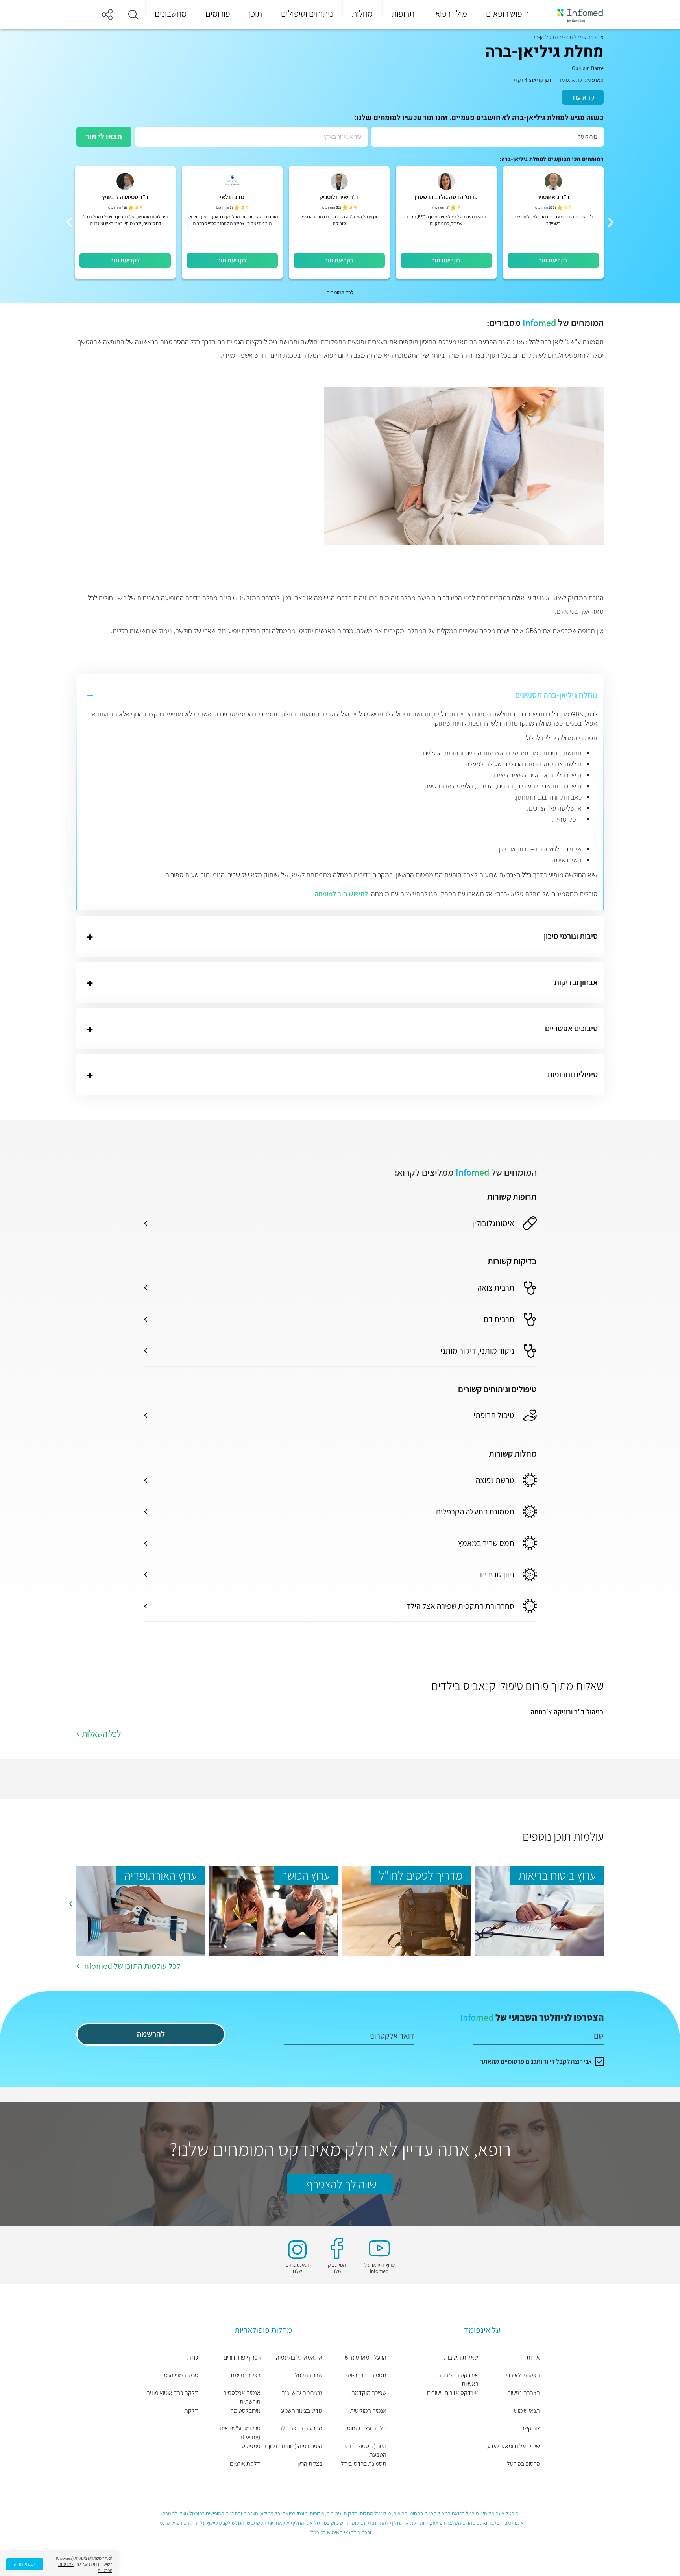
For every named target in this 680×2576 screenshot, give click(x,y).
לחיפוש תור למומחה (341, 894)
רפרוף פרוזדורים (242, 2357)
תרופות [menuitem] (403, 13)
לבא (70, 1904)
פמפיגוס (251, 2446)
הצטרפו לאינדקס (520, 2375)
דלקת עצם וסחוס (367, 2428)
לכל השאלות (101, 1734)
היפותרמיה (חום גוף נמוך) (294, 2446)
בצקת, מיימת (246, 2375)
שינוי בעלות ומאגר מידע (514, 2446)
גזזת (193, 2357)
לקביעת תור (553, 260)
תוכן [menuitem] (256, 13)
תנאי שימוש (527, 2411)
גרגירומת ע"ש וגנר (302, 2393)
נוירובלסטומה (245, 2411)
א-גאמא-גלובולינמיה (299, 2357)
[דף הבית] (575, 15)
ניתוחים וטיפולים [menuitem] (307, 13)
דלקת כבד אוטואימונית (172, 2393)
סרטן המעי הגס (181, 2375)
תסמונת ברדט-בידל (363, 2464)
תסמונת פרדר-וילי (366, 2375)
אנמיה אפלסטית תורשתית (242, 2397)
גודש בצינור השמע (302, 2411)
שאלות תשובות (461, 2357)
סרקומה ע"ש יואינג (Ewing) (240, 2433)
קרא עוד (583, 97)
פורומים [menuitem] (218, 13)
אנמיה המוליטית (368, 2411)
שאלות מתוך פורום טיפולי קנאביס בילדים (517, 1686)
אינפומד (596, 37)
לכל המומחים (340, 292)
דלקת (191, 2411)
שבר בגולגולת (307, 2375)
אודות (533, 2357)
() (546, 208)
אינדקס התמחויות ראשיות (458, 2379)
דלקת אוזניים (245, 2464)
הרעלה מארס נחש (365, 2357)
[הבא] (69, 222)
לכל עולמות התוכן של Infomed (131, 1966)
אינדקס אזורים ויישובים (453, 2393)
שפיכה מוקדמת (369, 2393)
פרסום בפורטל (523, 2464)
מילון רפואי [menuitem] (450, 13)
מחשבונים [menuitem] (171, 13)
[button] (133, 15)
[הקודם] (611, 222)
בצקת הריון (310, 2464)
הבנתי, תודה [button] (25, 2564)
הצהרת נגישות (523, 2393)
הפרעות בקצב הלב (301, 2428)
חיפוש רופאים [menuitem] (507, 13)
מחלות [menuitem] (362, 13)
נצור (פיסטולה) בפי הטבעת (365, 2450)
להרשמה (151, 2034)
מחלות (576, 37)
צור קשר (531, 2428)
